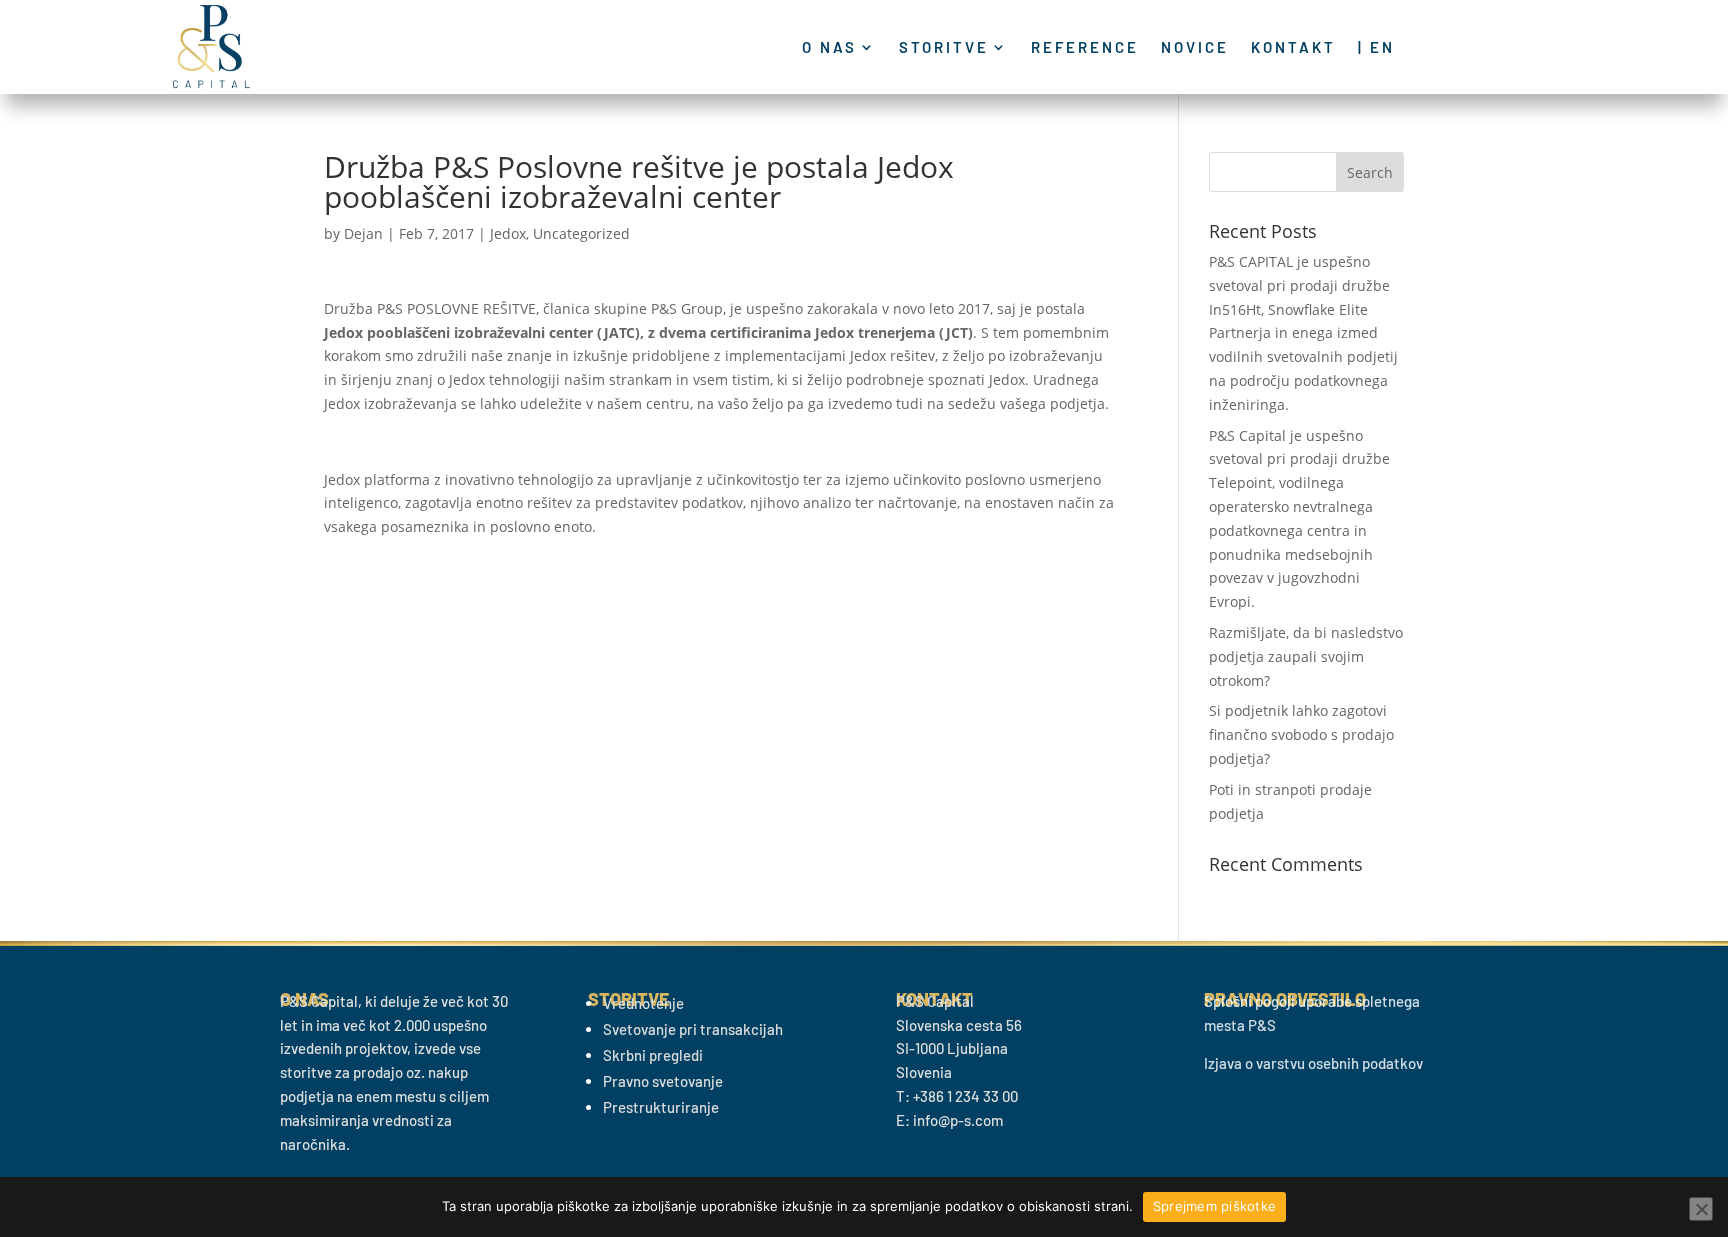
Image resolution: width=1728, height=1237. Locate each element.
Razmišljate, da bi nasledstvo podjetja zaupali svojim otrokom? (1306, 656)
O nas (829, 48)
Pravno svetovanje (663, 1081)
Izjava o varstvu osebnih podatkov (1313, 1063)
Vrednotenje (643, 1003)
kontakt (1293, 48)
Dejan (363, 233)
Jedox (508, 233)
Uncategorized (581, 233)
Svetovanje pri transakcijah (693, 1029)
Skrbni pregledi (653, 1055)
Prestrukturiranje (661, 1107)
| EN (1376, 48)
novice (1195, 48)
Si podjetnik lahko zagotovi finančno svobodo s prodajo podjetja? (1301, 734)
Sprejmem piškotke (1214, 1206)
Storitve (944, 48)
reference (1085, 48)
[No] (1701, 1209)
